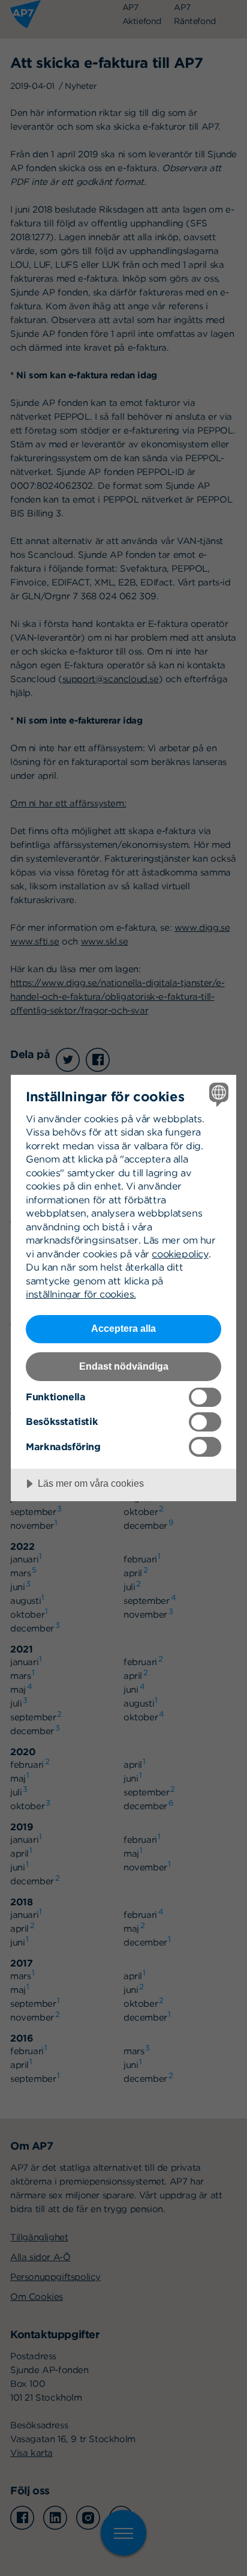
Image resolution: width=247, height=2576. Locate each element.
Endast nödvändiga (124, 1366)
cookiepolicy (180, 1254)
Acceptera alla (123, 1328)
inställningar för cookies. (81, 1294)
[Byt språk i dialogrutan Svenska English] (217, 1094)
